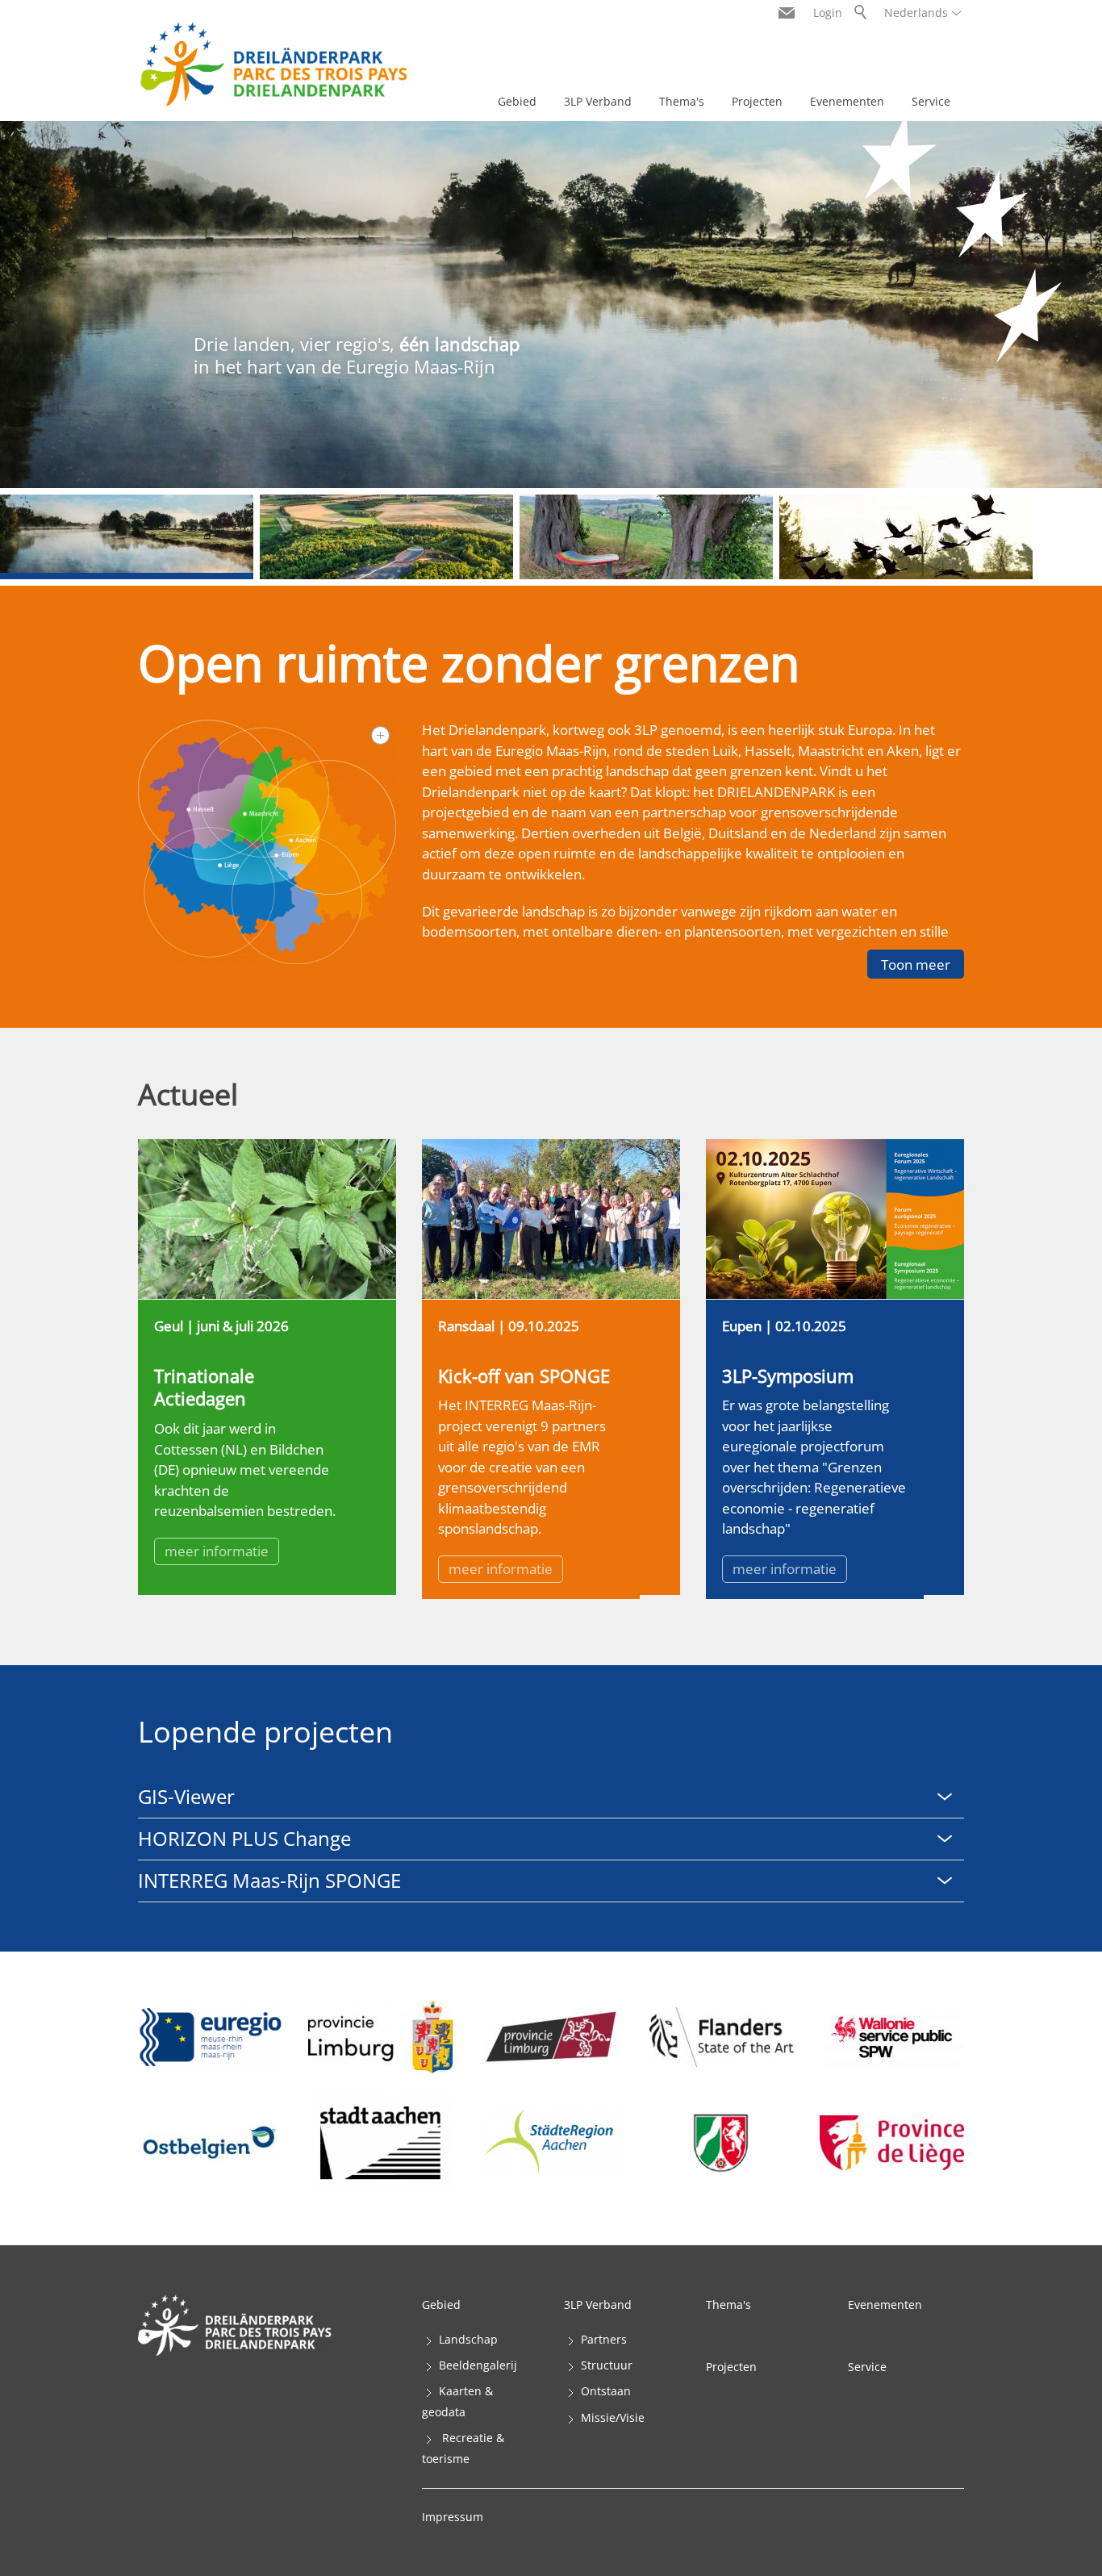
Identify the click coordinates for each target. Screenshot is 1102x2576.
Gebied (517, 101)
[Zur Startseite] (273, 64)
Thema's (682, 101)
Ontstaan (606, 2391)
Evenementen (847, 101)
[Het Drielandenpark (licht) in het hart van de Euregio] (267, 842)
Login (828, 13)
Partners (604, 2339)
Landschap (468, 2339)
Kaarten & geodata (457, 2401)
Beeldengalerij (478, 2365)
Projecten (757, 101)
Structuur (607, 2365)
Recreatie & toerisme (463, 2448)
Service (931, 101)
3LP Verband (598, 101)
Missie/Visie (613, 2417)
